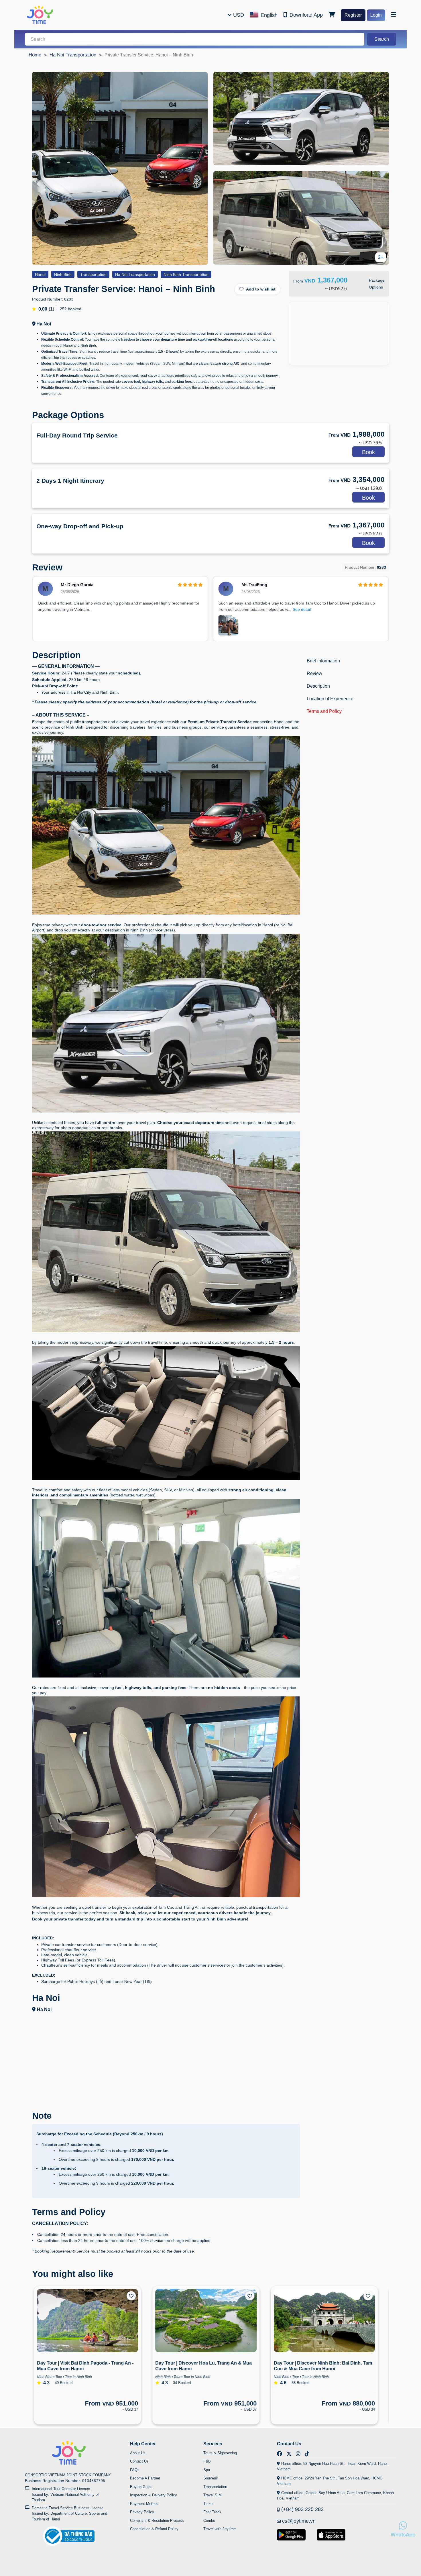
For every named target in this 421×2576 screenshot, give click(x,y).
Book (368, 452)
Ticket (208, 2504)
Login (376, 15)
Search (382, 39)
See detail (302, 609)
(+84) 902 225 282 (302, 2509)
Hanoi (40, 274)
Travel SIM (213, 2495)
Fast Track (212, 2512)
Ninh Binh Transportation (186, 274)
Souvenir (211, 2478)
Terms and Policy (324, 711)
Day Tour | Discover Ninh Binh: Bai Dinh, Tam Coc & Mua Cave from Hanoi (209, 2366)
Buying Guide (141, 2487)
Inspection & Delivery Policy (154, 2495)
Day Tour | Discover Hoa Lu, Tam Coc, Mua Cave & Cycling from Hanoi (325, 2366)
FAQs (135, 2470)
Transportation (93, 274)
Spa (207, 2470)
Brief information (323, 661)
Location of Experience (330, 699)
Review (314, 673)
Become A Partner (145, 2478)
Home (35, 55)
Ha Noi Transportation (73, 55)
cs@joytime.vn (299, 2521)
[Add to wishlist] (136, 2296)
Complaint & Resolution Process (157, 2521)
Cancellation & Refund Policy (154, 2529)
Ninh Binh (63, 274)
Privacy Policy (142, 2512)
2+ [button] (381, 257)
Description (318, 686)
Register (353, 15)
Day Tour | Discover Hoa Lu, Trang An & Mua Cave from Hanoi (90, 2366)
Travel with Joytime (220, 2529)
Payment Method (144, 2504)
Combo (209, 2521)
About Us (138, 2453)
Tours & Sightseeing (220, 2453)
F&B (207, 2461)
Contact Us (139, 2461)
